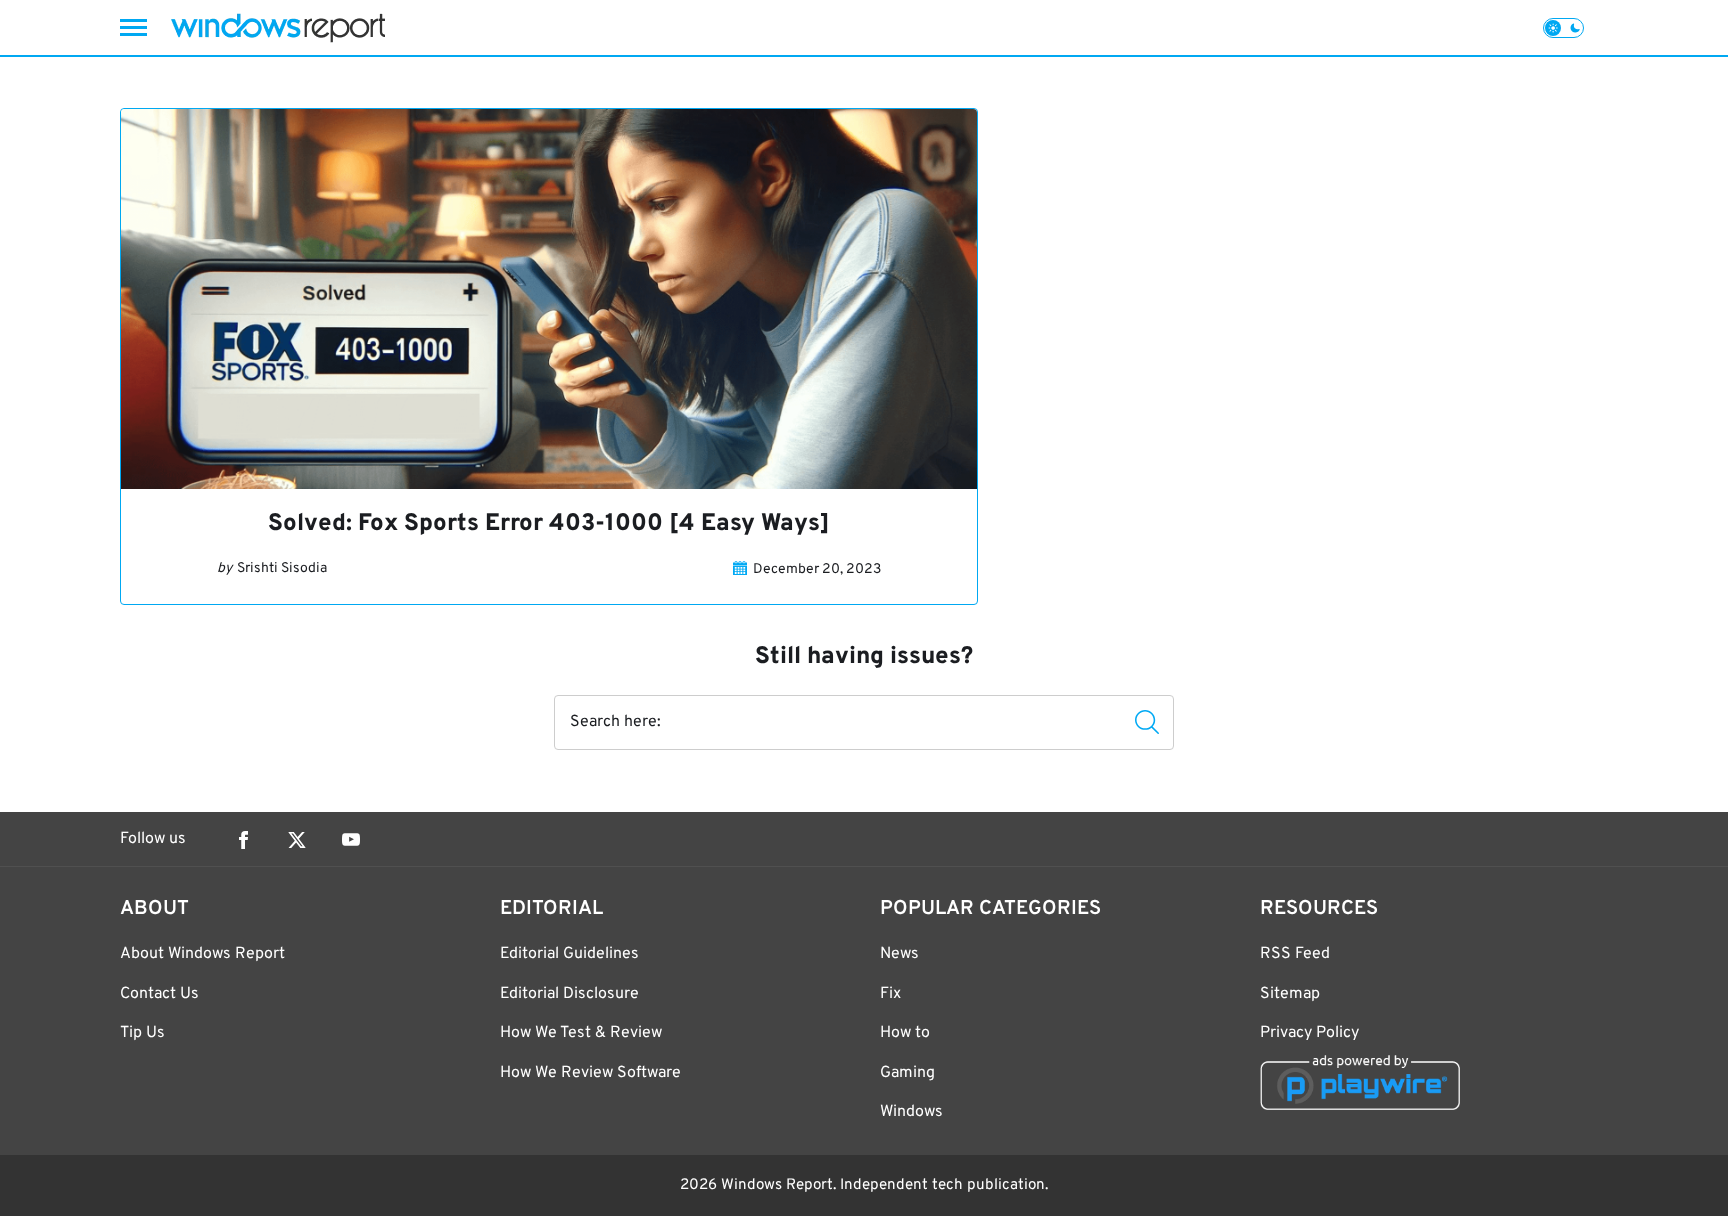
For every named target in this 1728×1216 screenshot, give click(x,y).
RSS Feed (1295, 954)
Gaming (907, 1073)
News (899, 954)
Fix (890, 994)
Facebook (243, 840)
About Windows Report (202, 954)
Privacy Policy (1309, 1033)
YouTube (351, 840)
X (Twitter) (297, 840)
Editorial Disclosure (569, 994)
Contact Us (159, 994)
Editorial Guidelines (569, 954)
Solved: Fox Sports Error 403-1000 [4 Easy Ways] (549, 524)
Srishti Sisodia (282, 568)
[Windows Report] (278, 27)
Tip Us (142, 1033)
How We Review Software (590, 1073)
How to (905, 1033)
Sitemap (1290, 994)
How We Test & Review (581, 1033)
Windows (911, 1112)
